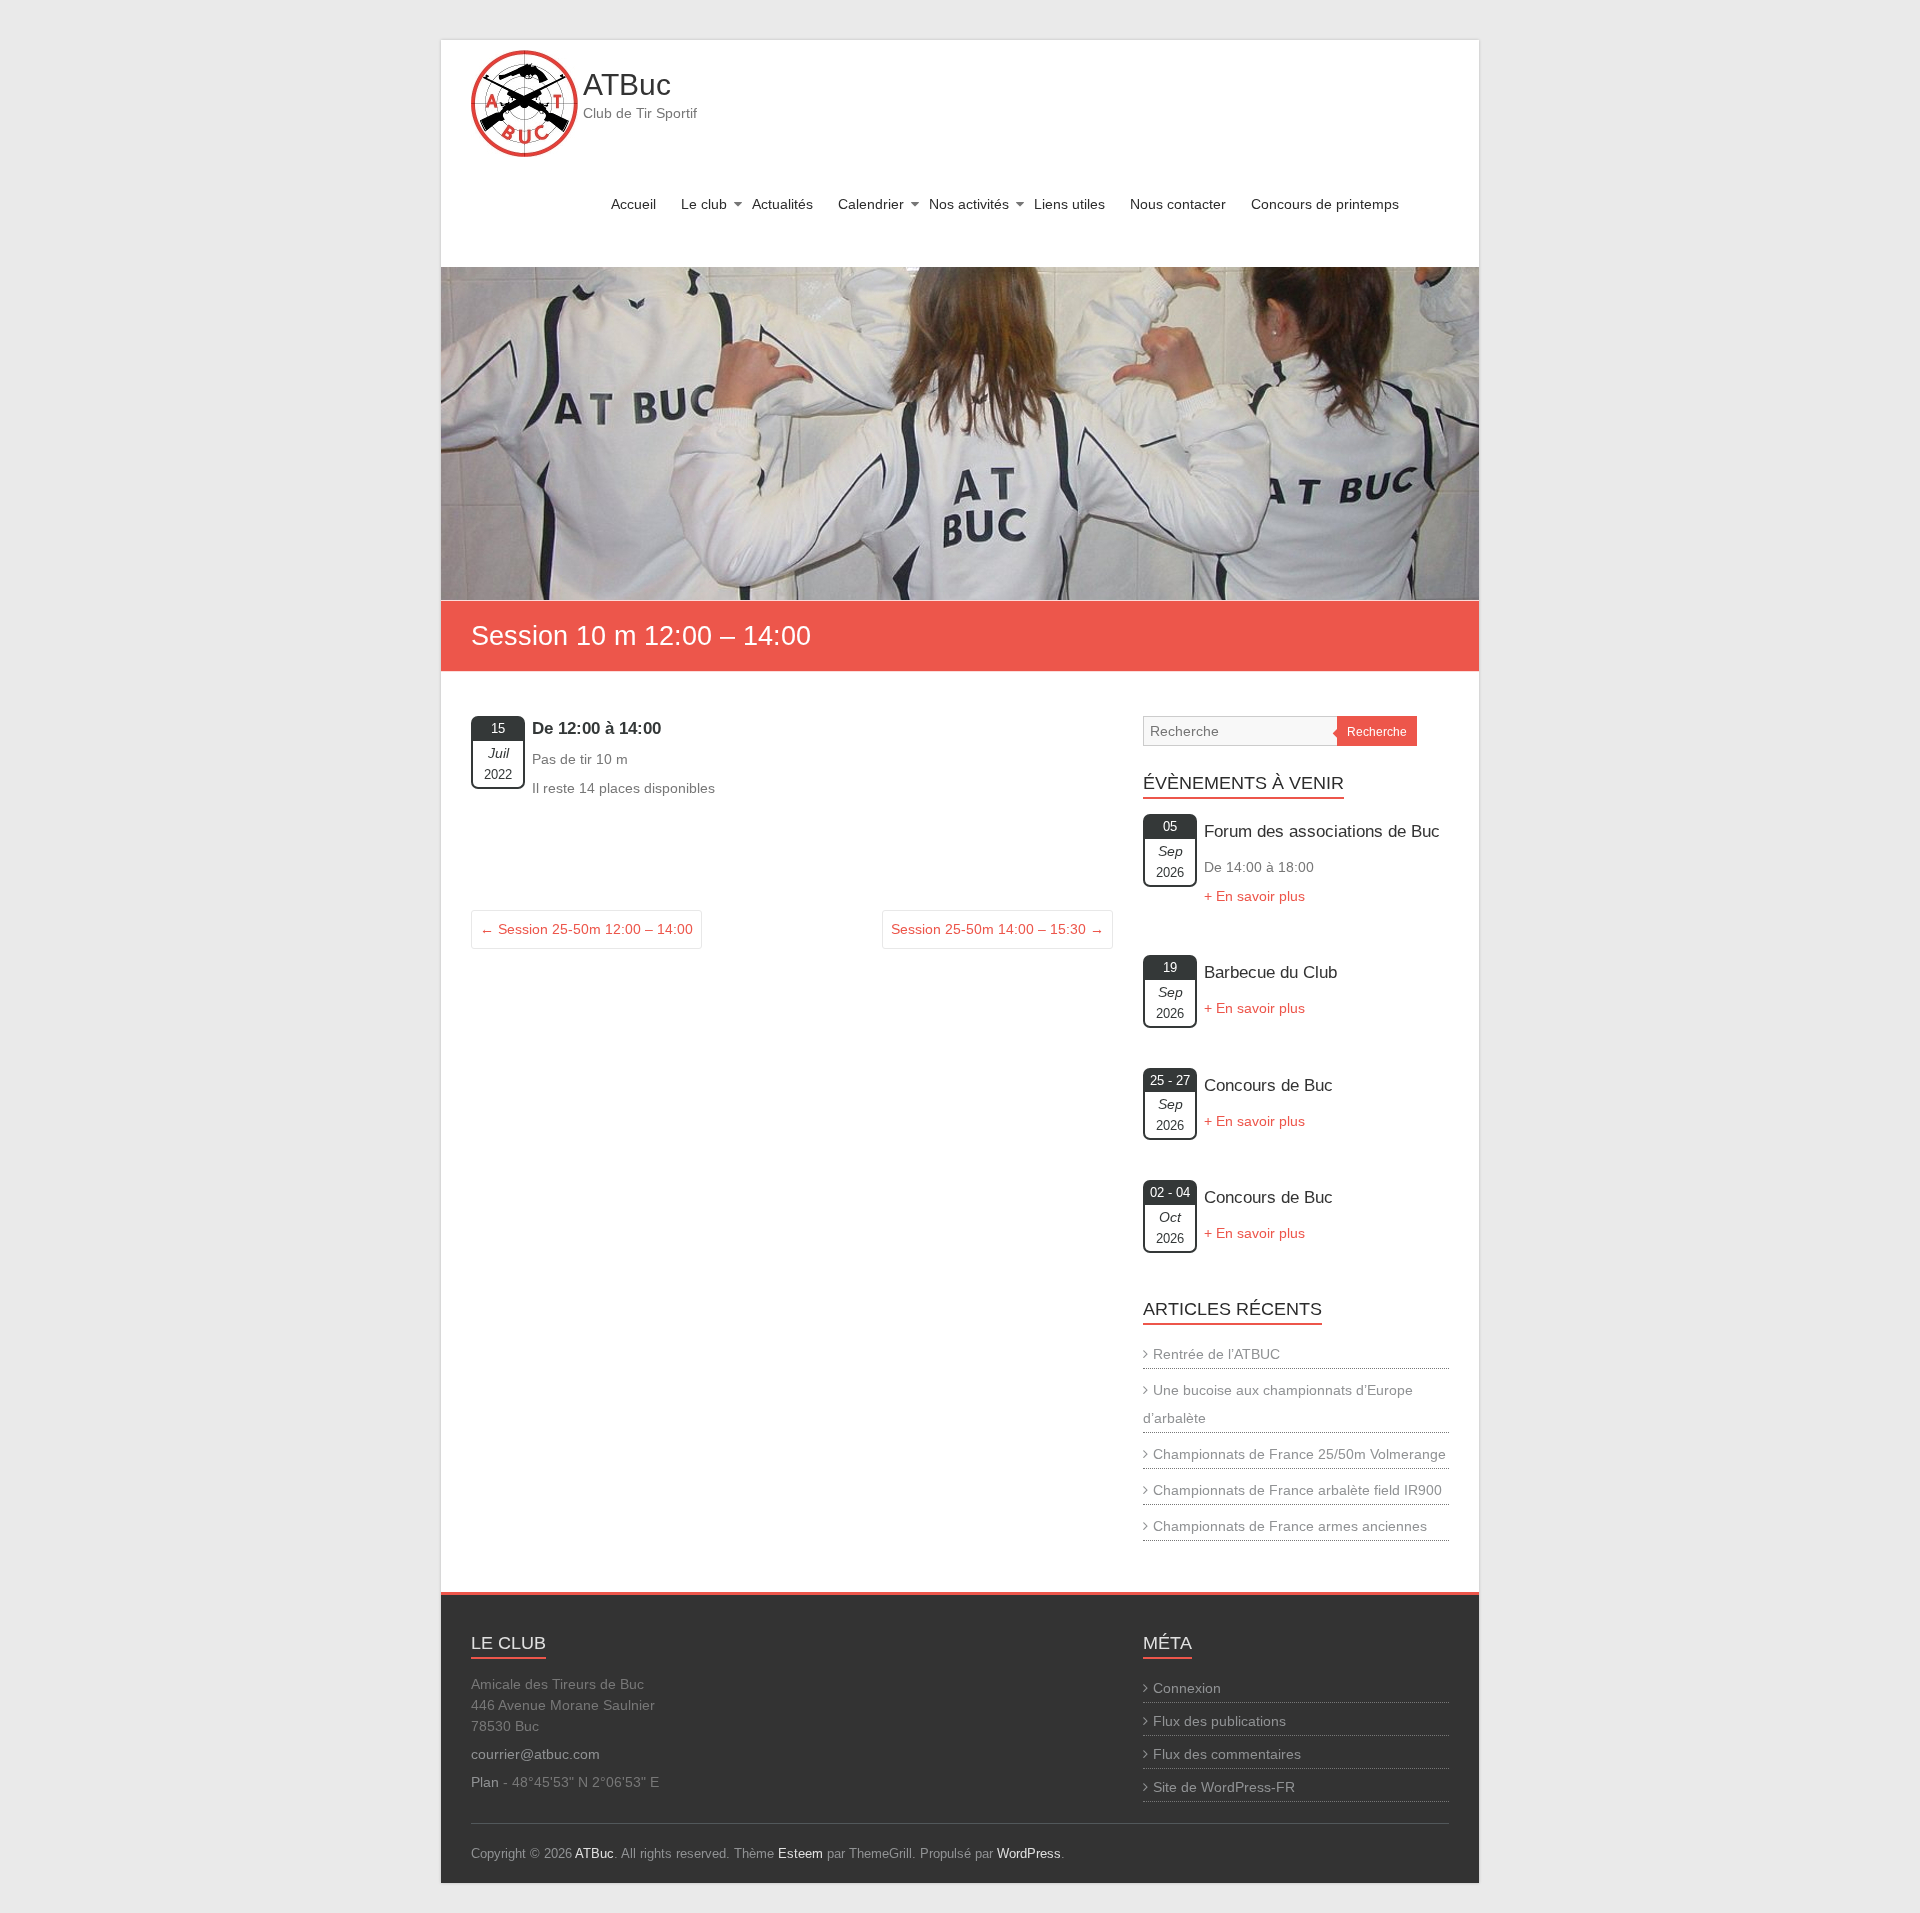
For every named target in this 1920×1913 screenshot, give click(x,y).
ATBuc (627, 84)
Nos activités (969, 204)
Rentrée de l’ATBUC (1216, 1354)
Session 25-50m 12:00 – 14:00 (586, 929)
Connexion (1187, 1688)
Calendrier (871, 204)
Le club (704, 204)
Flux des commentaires (1227, 1754)
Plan (485, 1782)
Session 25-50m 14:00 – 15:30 (997, 929)
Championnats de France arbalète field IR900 (1297, 1490)
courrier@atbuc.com (535, 1754)
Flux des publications (1219, 1721)
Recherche (1377, 732)
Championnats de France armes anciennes (1290, 1526)
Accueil (633, 204)
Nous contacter (1178, 204)
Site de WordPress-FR (1224, 1787)
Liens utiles (1069, 204)
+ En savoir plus (1254, 896)
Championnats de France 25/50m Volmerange (1299, 1454)
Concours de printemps (1325, 204)
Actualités (782, 204)
